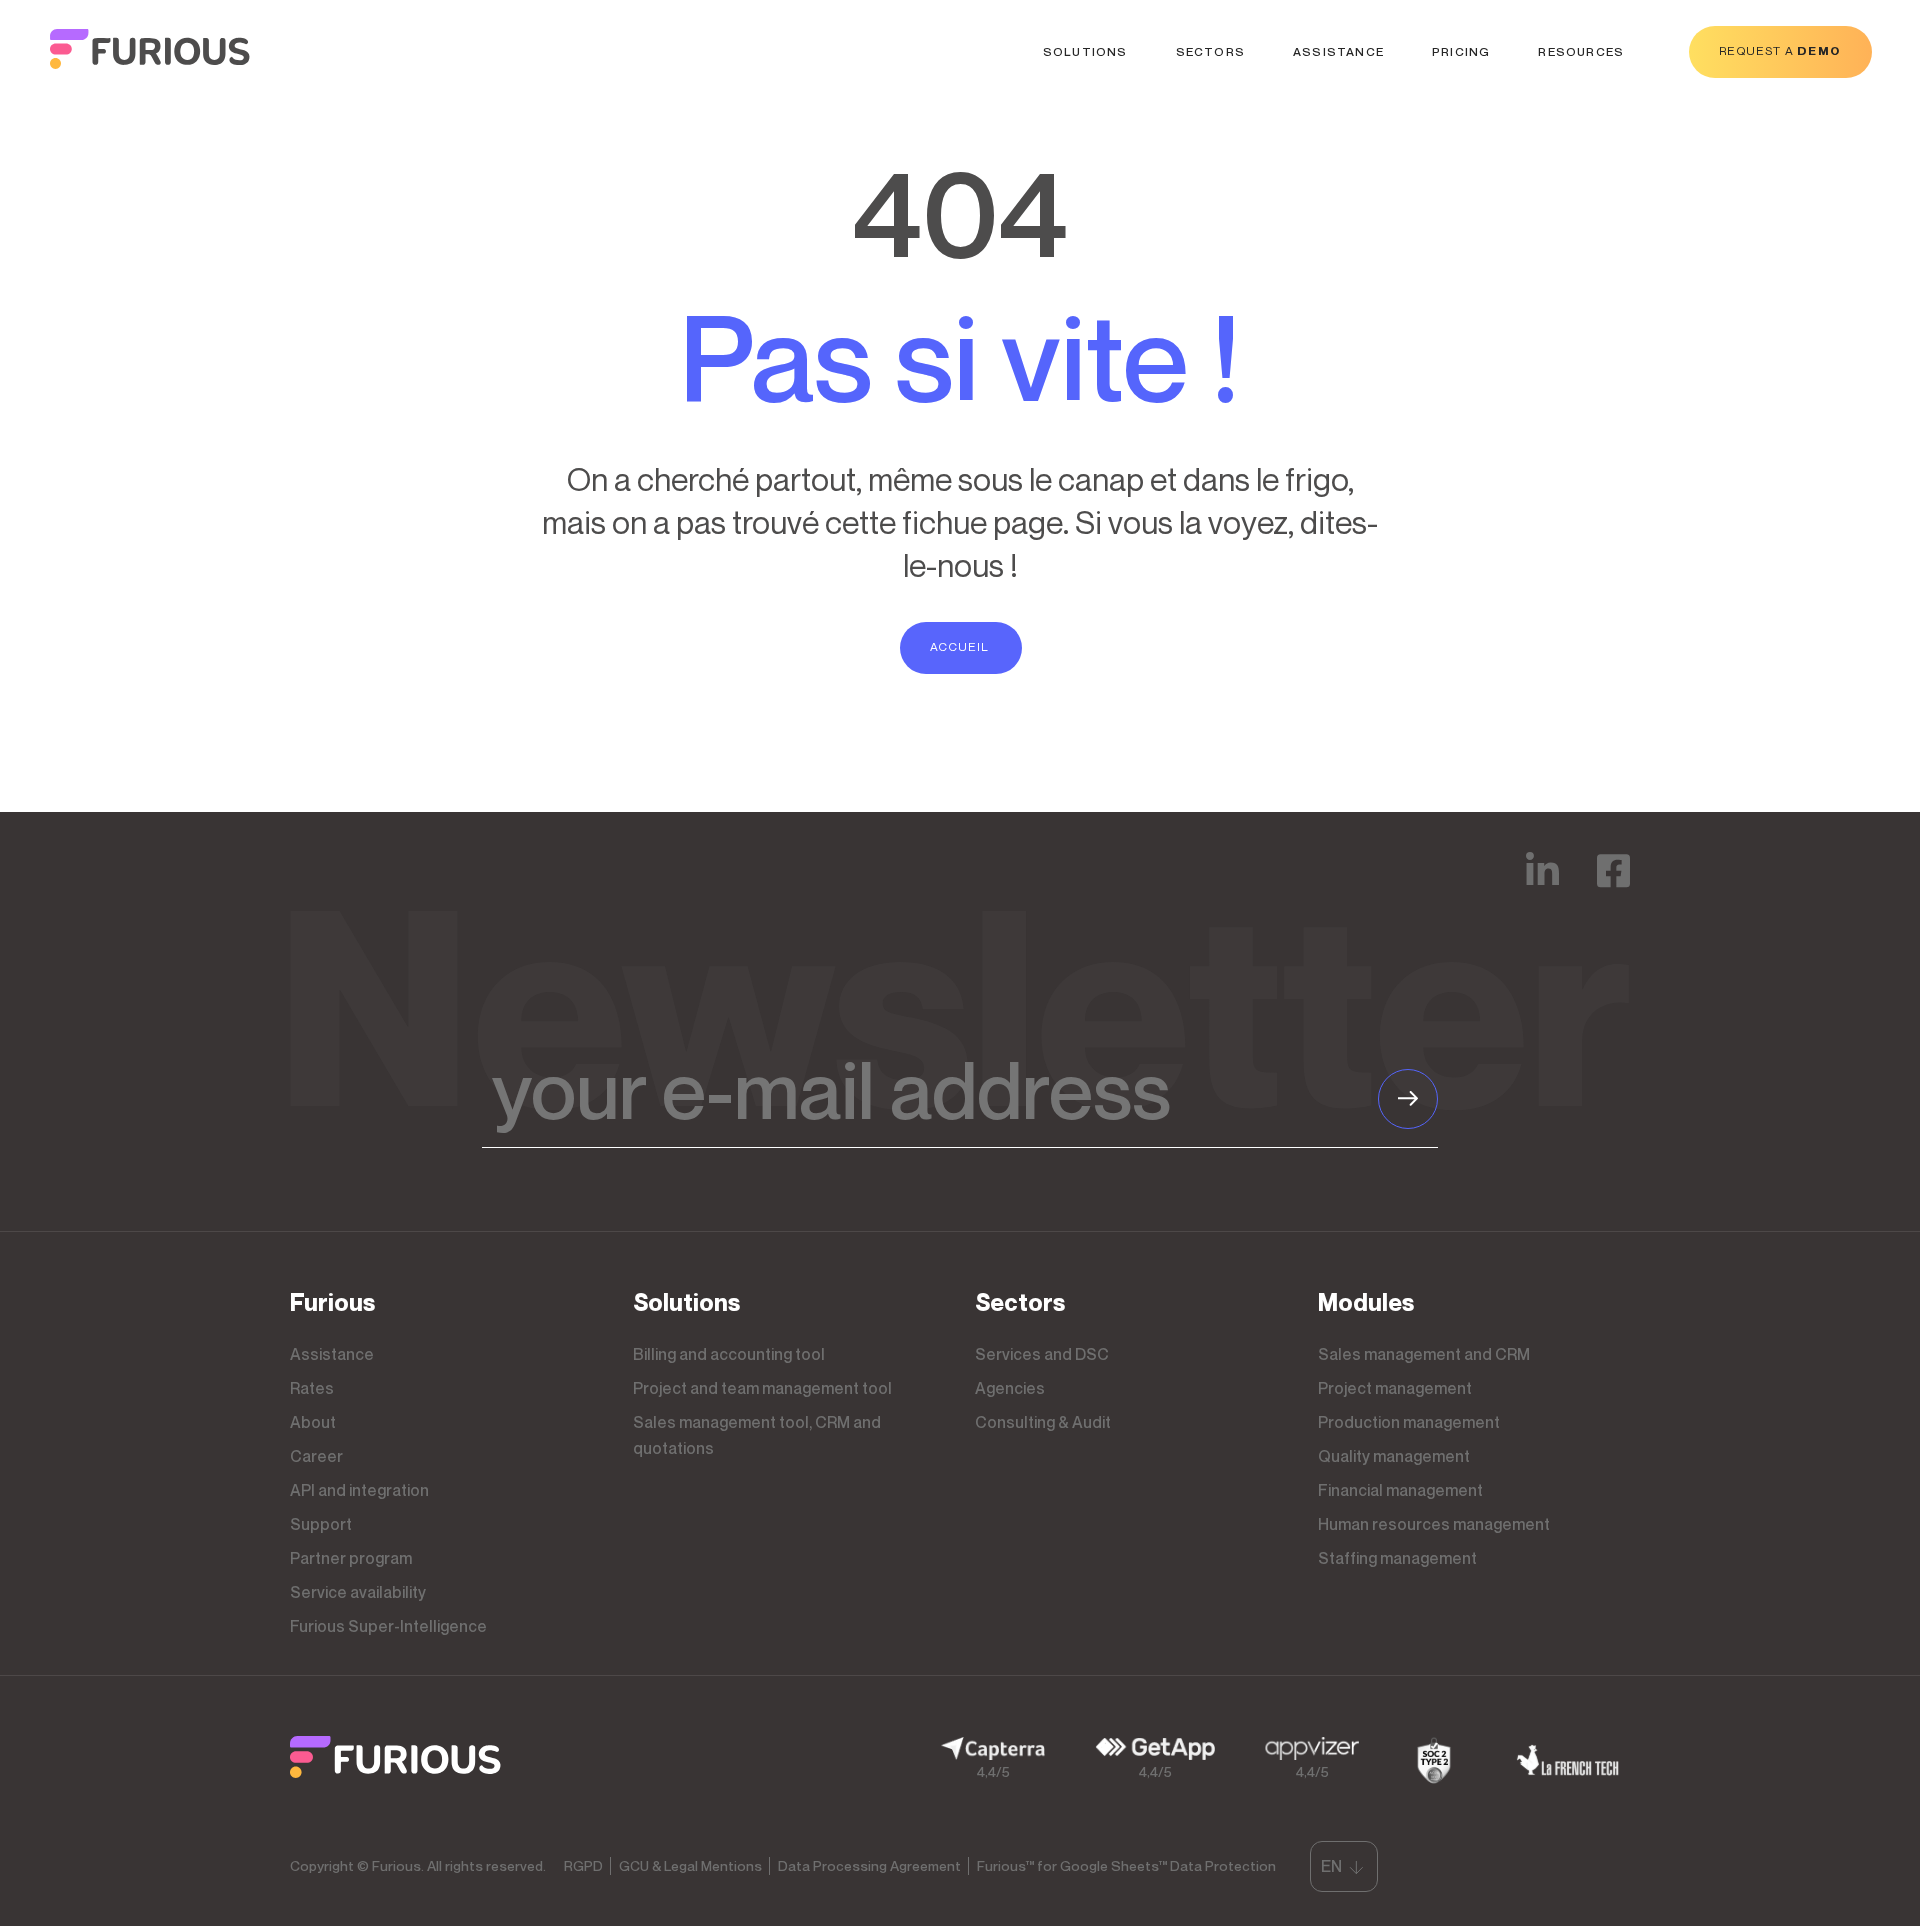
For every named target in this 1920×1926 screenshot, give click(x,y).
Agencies (1010, 1388)
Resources (1581, 51)
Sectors (1210, 51)
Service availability (358, 1592)
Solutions (1085, 51)
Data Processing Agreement (869, 1865)
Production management (1409, 1422)
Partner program (351, 1558)
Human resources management (1434, 1524)
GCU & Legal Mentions (690, 1865)
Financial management (1400, 1490)
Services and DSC (1042, 1354)
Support (321, 1524)
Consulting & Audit (1043, 1422)
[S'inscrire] (1408, 1099)
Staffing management (1397, 1558)
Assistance (1338, 51)
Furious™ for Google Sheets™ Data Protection (1126, 1865)
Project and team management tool (762, 1388)
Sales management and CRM (1424, 1354)
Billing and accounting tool (729, 1354)
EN (1331, 1866)
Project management (1395, 1388)
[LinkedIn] (1542, 884)
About (313, 1422)
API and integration (359, 1490)
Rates (312, 1388)
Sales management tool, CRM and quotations (757, 1435)
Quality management (1394, 1456)
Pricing (1461, 51)
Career (316, 1456)
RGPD (583, 1865)
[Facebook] (1613, 884)
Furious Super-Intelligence (388, 1626)
